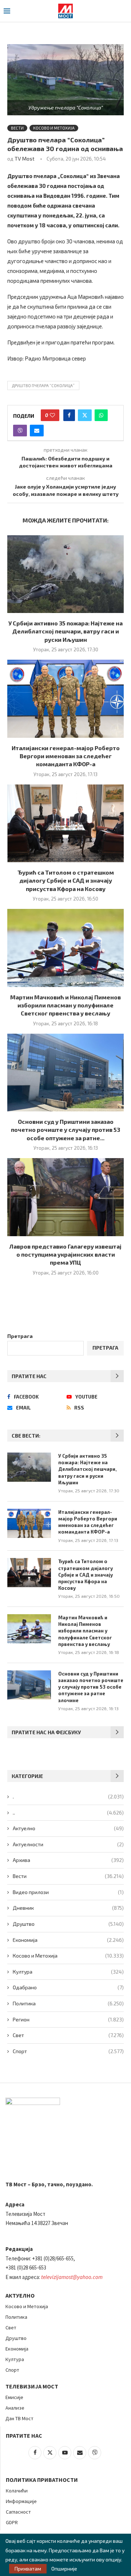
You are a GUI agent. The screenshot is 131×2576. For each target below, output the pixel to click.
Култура (68, 1972)
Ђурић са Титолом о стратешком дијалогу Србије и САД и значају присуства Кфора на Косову (66, 880)
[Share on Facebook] (69, 415)
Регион (68, 2019)
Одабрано (68, 1987)
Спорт (68, 2051)
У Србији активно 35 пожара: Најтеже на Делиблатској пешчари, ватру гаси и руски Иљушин (65, 631)
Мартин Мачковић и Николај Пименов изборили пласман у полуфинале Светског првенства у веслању (65, 1005)
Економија (68, 1940)
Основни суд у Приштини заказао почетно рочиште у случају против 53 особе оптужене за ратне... (65, 1130)
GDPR (12, 2522)
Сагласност (18, 2512)
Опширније (64, 2569)
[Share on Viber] (20, 431)
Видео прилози (68, 1892)
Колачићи (17, 2491)
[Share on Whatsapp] (101, 415)
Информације (21, 2501)
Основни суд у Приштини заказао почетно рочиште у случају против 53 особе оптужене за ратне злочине (91, 1687)
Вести (68, 1876)
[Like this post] (52, 415)
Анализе (15, 2408)
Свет (68, 2035)
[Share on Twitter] (85, 415)
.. (68, 1813)
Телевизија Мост (32, 2386)
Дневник (68, 1908)
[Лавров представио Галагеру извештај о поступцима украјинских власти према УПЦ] (65, 1197)
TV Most (25, 159)
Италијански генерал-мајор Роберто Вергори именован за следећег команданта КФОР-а (66, 756)
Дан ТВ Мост (19, 2418)
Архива (68, 1860)
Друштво (68, 1924)
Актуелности (68, 1844)
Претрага (20, 1336)
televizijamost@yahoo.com (72, 2277)
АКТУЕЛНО (20, 2295)
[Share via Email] (37, 431)
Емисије (14, 2397)
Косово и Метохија (68, 1956)
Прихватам (28, 2569)
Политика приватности (42, 2480)
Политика (68, 2003)
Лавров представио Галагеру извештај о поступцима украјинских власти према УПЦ (65, 1254)
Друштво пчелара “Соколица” (43, 385)
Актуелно (68, 1828)
